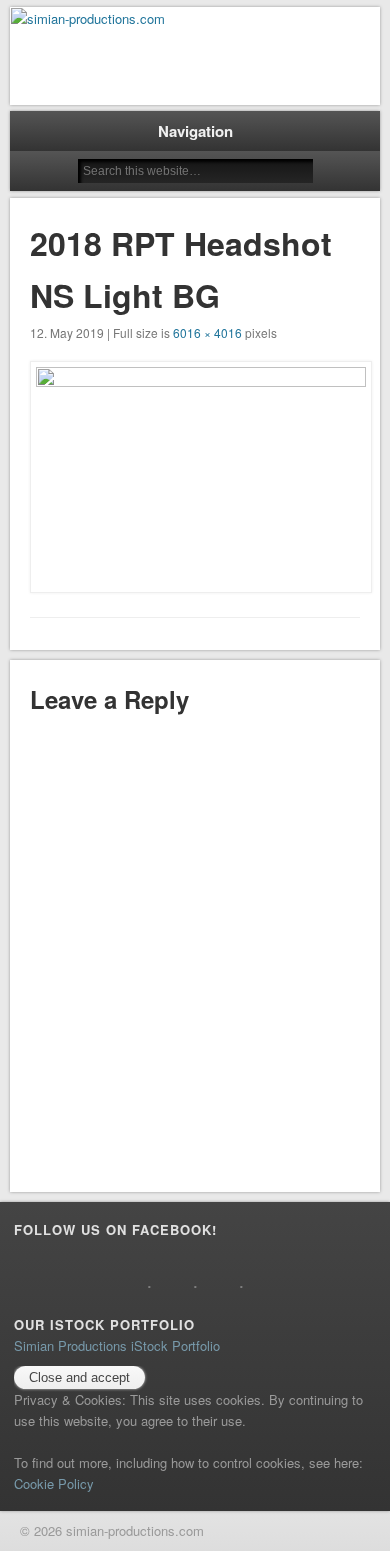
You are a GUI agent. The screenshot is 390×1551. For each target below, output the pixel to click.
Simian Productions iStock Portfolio (117, 1345)
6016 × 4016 (207, 332)
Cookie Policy (54, 1483)
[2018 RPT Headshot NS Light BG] (195, 477)
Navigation (195, 131)
